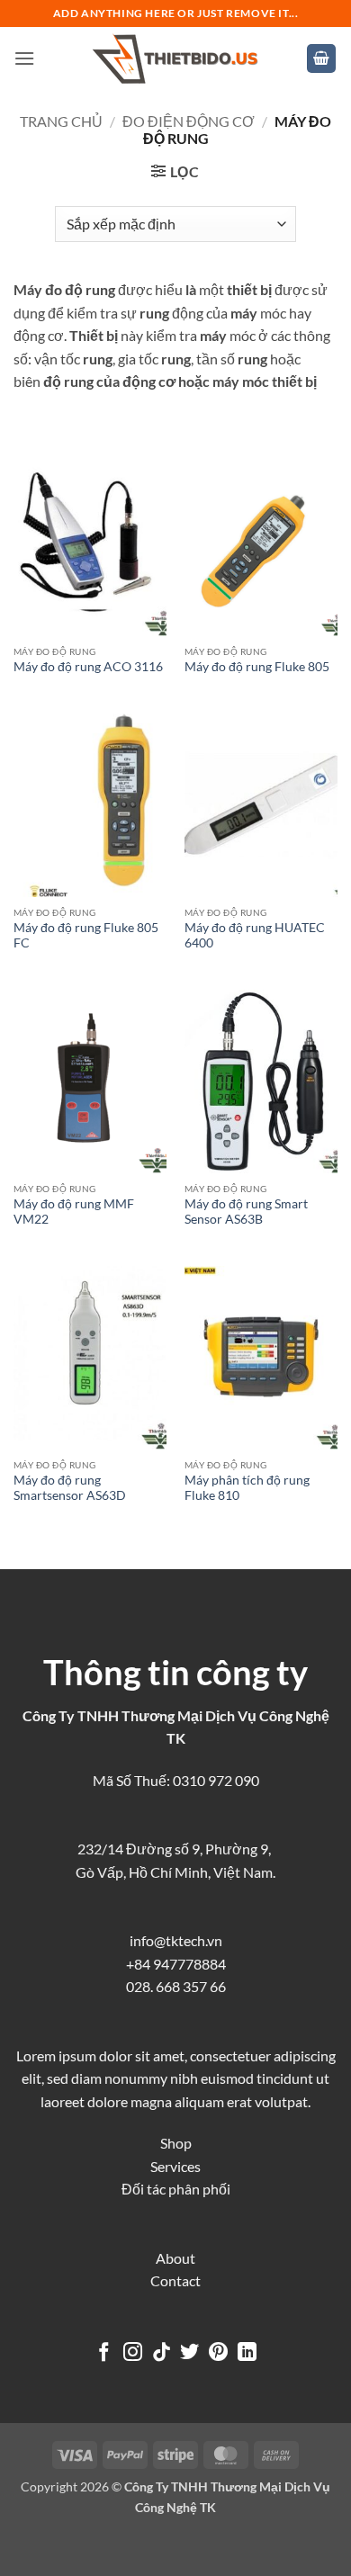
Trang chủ (61, 121)
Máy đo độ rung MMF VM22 (74, 1212)
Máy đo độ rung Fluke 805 (257, 667)
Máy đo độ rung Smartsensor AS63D (70, 1488)
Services (175, 2166)
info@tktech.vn (176, 1940)
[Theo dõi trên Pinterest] (218, 2353)
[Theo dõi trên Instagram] (133, 2353)
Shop (176, 2143)
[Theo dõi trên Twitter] (189, 2353)
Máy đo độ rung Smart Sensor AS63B (246, 1212)
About (175, 2258)
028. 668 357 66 (176, 1986)
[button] (24, 58)
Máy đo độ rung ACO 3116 (88, 667)
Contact (175, 2280)
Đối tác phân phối (176, 2189)
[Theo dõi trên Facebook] (104, 2353)
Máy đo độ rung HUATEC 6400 (255, 936)
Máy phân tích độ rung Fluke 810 (247, 1488)
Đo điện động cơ (189, 121)
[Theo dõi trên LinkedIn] (247, 2353)
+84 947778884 (176, 1964)
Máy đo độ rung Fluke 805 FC (86, 936)
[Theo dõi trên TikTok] (162, 2353)
